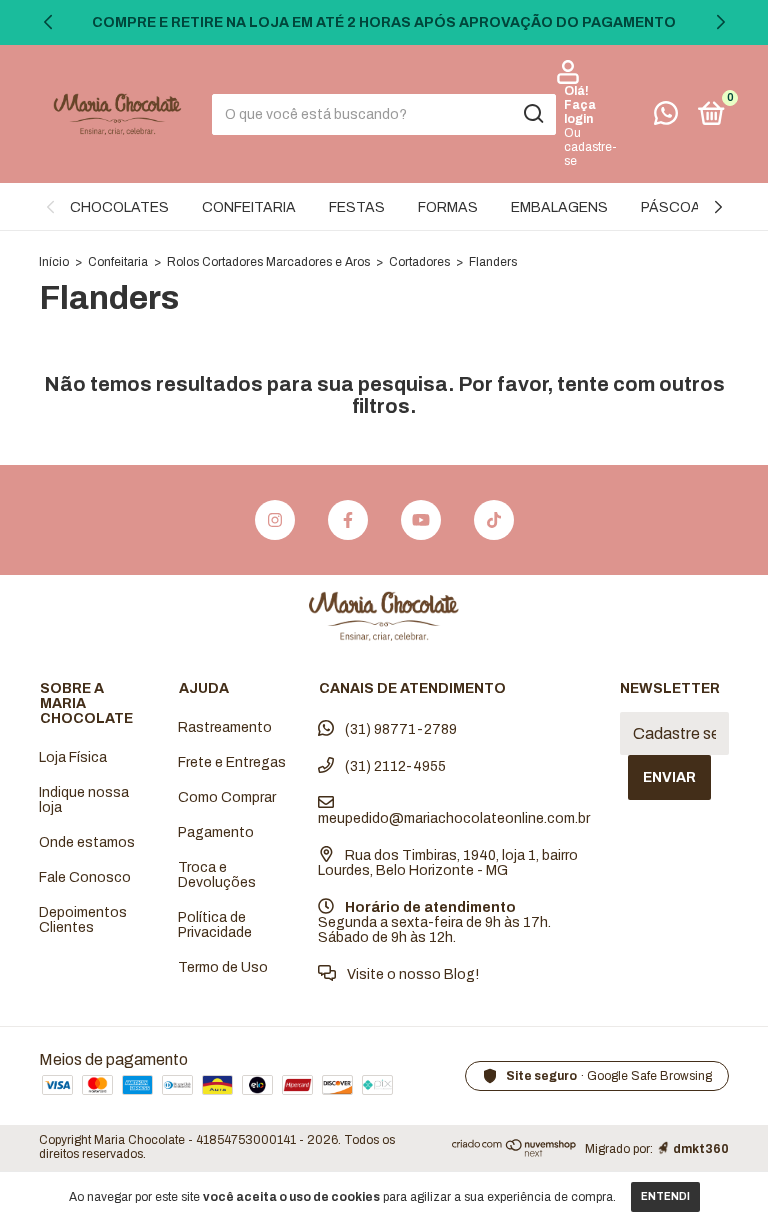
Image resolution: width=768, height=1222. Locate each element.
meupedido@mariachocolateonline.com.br (454, 818)
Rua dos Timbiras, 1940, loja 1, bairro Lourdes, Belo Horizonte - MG (448, 863)
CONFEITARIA (249, 207)
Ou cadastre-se (590, 147)
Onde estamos (87, 842)
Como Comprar (227, 797)
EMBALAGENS (559, 207)
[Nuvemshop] (514, 1152)
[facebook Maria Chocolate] (348, 520)
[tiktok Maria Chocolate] (494, 520)
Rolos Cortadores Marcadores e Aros (268, 262)
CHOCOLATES (119, 207)
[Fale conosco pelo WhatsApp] (666, 117)
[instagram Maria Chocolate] (275, 520)
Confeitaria (118, 262)
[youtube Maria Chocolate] (421, 520)
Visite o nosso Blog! (411, 974)
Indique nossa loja (84, 800)
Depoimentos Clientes (83, 920)
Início (54, 262)
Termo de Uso (223, 967)
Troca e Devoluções (217, 875)
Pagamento (216, 832)
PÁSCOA (671, 207)
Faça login (580, 112)
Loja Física (73, 757)
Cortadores (419, 262)
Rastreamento (225, 727)
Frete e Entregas (232, 762)
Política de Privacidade (215, 925)
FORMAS (448, 207)
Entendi (665, 1196)
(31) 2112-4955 (394, 766)
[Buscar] (532, 114)
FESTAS (357, 207)
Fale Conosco (85, 877)
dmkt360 (701, 1149)
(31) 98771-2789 (399, 729)
